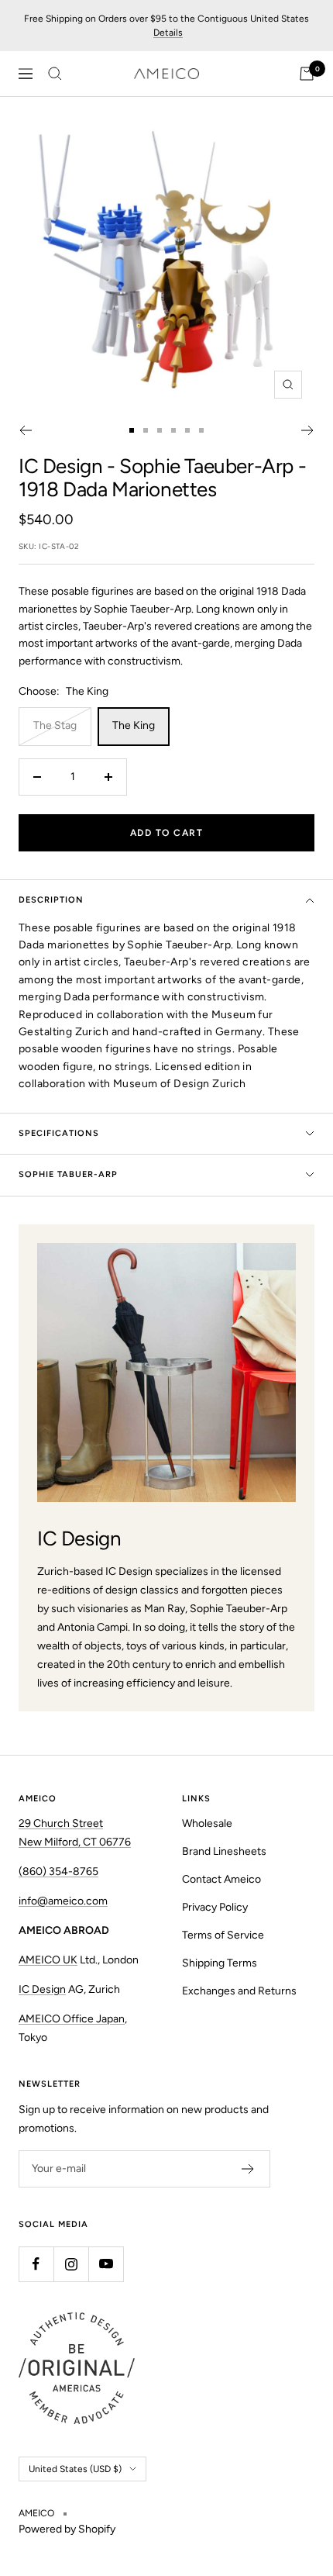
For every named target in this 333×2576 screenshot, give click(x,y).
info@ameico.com (63, 1901)
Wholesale (207, 1823)
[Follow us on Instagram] (71, 2264)
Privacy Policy (215, 1907)
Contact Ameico (221, 1879)
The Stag (55, 725)
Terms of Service (223, 1935)
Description (51, 900)
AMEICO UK (48, 1960)
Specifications (59, 1133)
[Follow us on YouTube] (106, 2264)
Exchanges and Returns (239, 1991)
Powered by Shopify (67, 2529)
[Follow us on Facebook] (36, 2264)
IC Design (60, 466)
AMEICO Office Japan (72, 2019)
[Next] (308, 430)
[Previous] (25, 430)
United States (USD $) (75, 2469)
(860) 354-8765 (58, 1872)
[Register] (248, 2169)
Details (168, 33)
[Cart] (307, 74)
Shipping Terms (220, 1963)
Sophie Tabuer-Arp (68, 1174)
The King (134, 725)
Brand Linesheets (224, 1851)
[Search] (55, 74)
